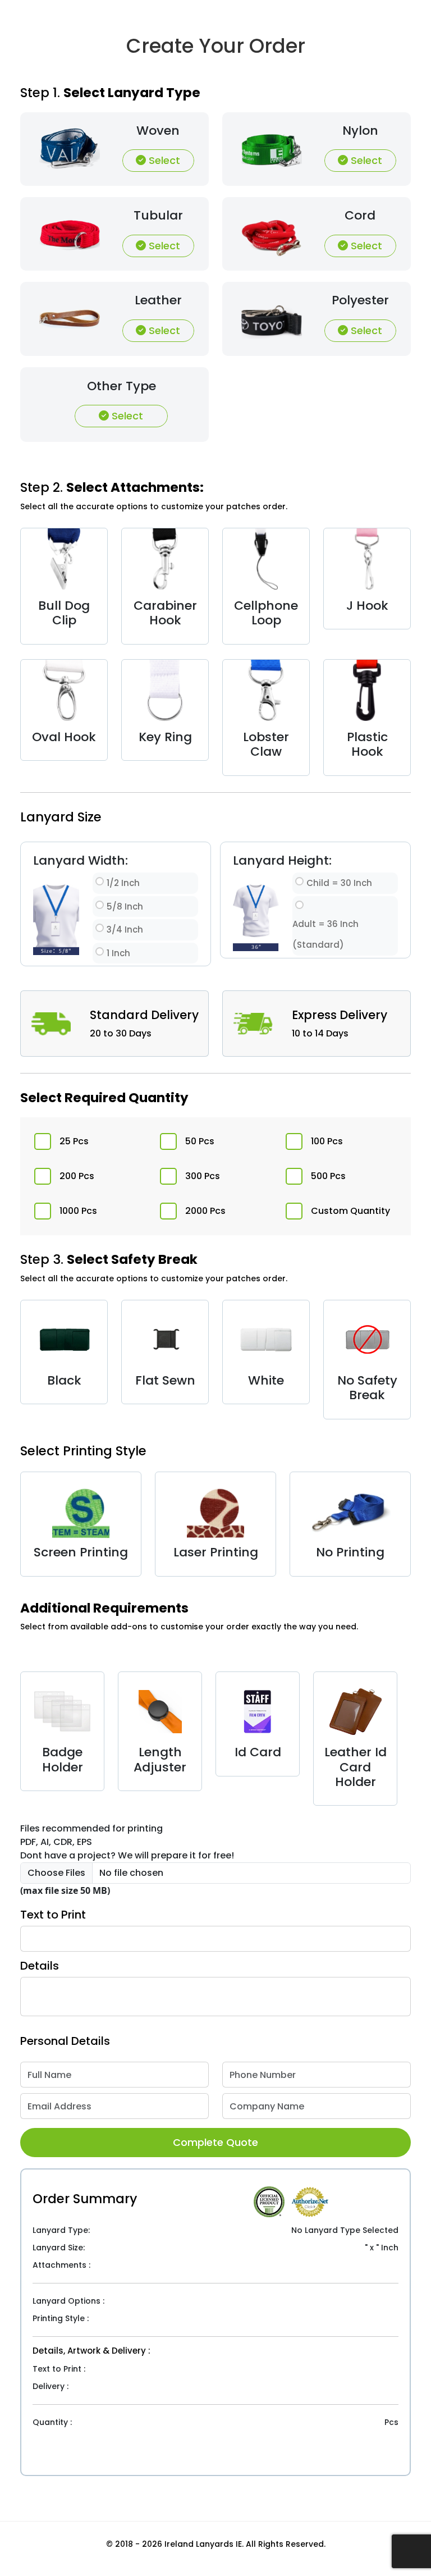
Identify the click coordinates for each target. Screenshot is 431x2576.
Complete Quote (215, 2142)
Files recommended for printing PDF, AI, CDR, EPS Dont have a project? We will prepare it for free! (127, 1842)
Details (40, 1966)
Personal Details (65, 2041)
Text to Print (53, 1915)
